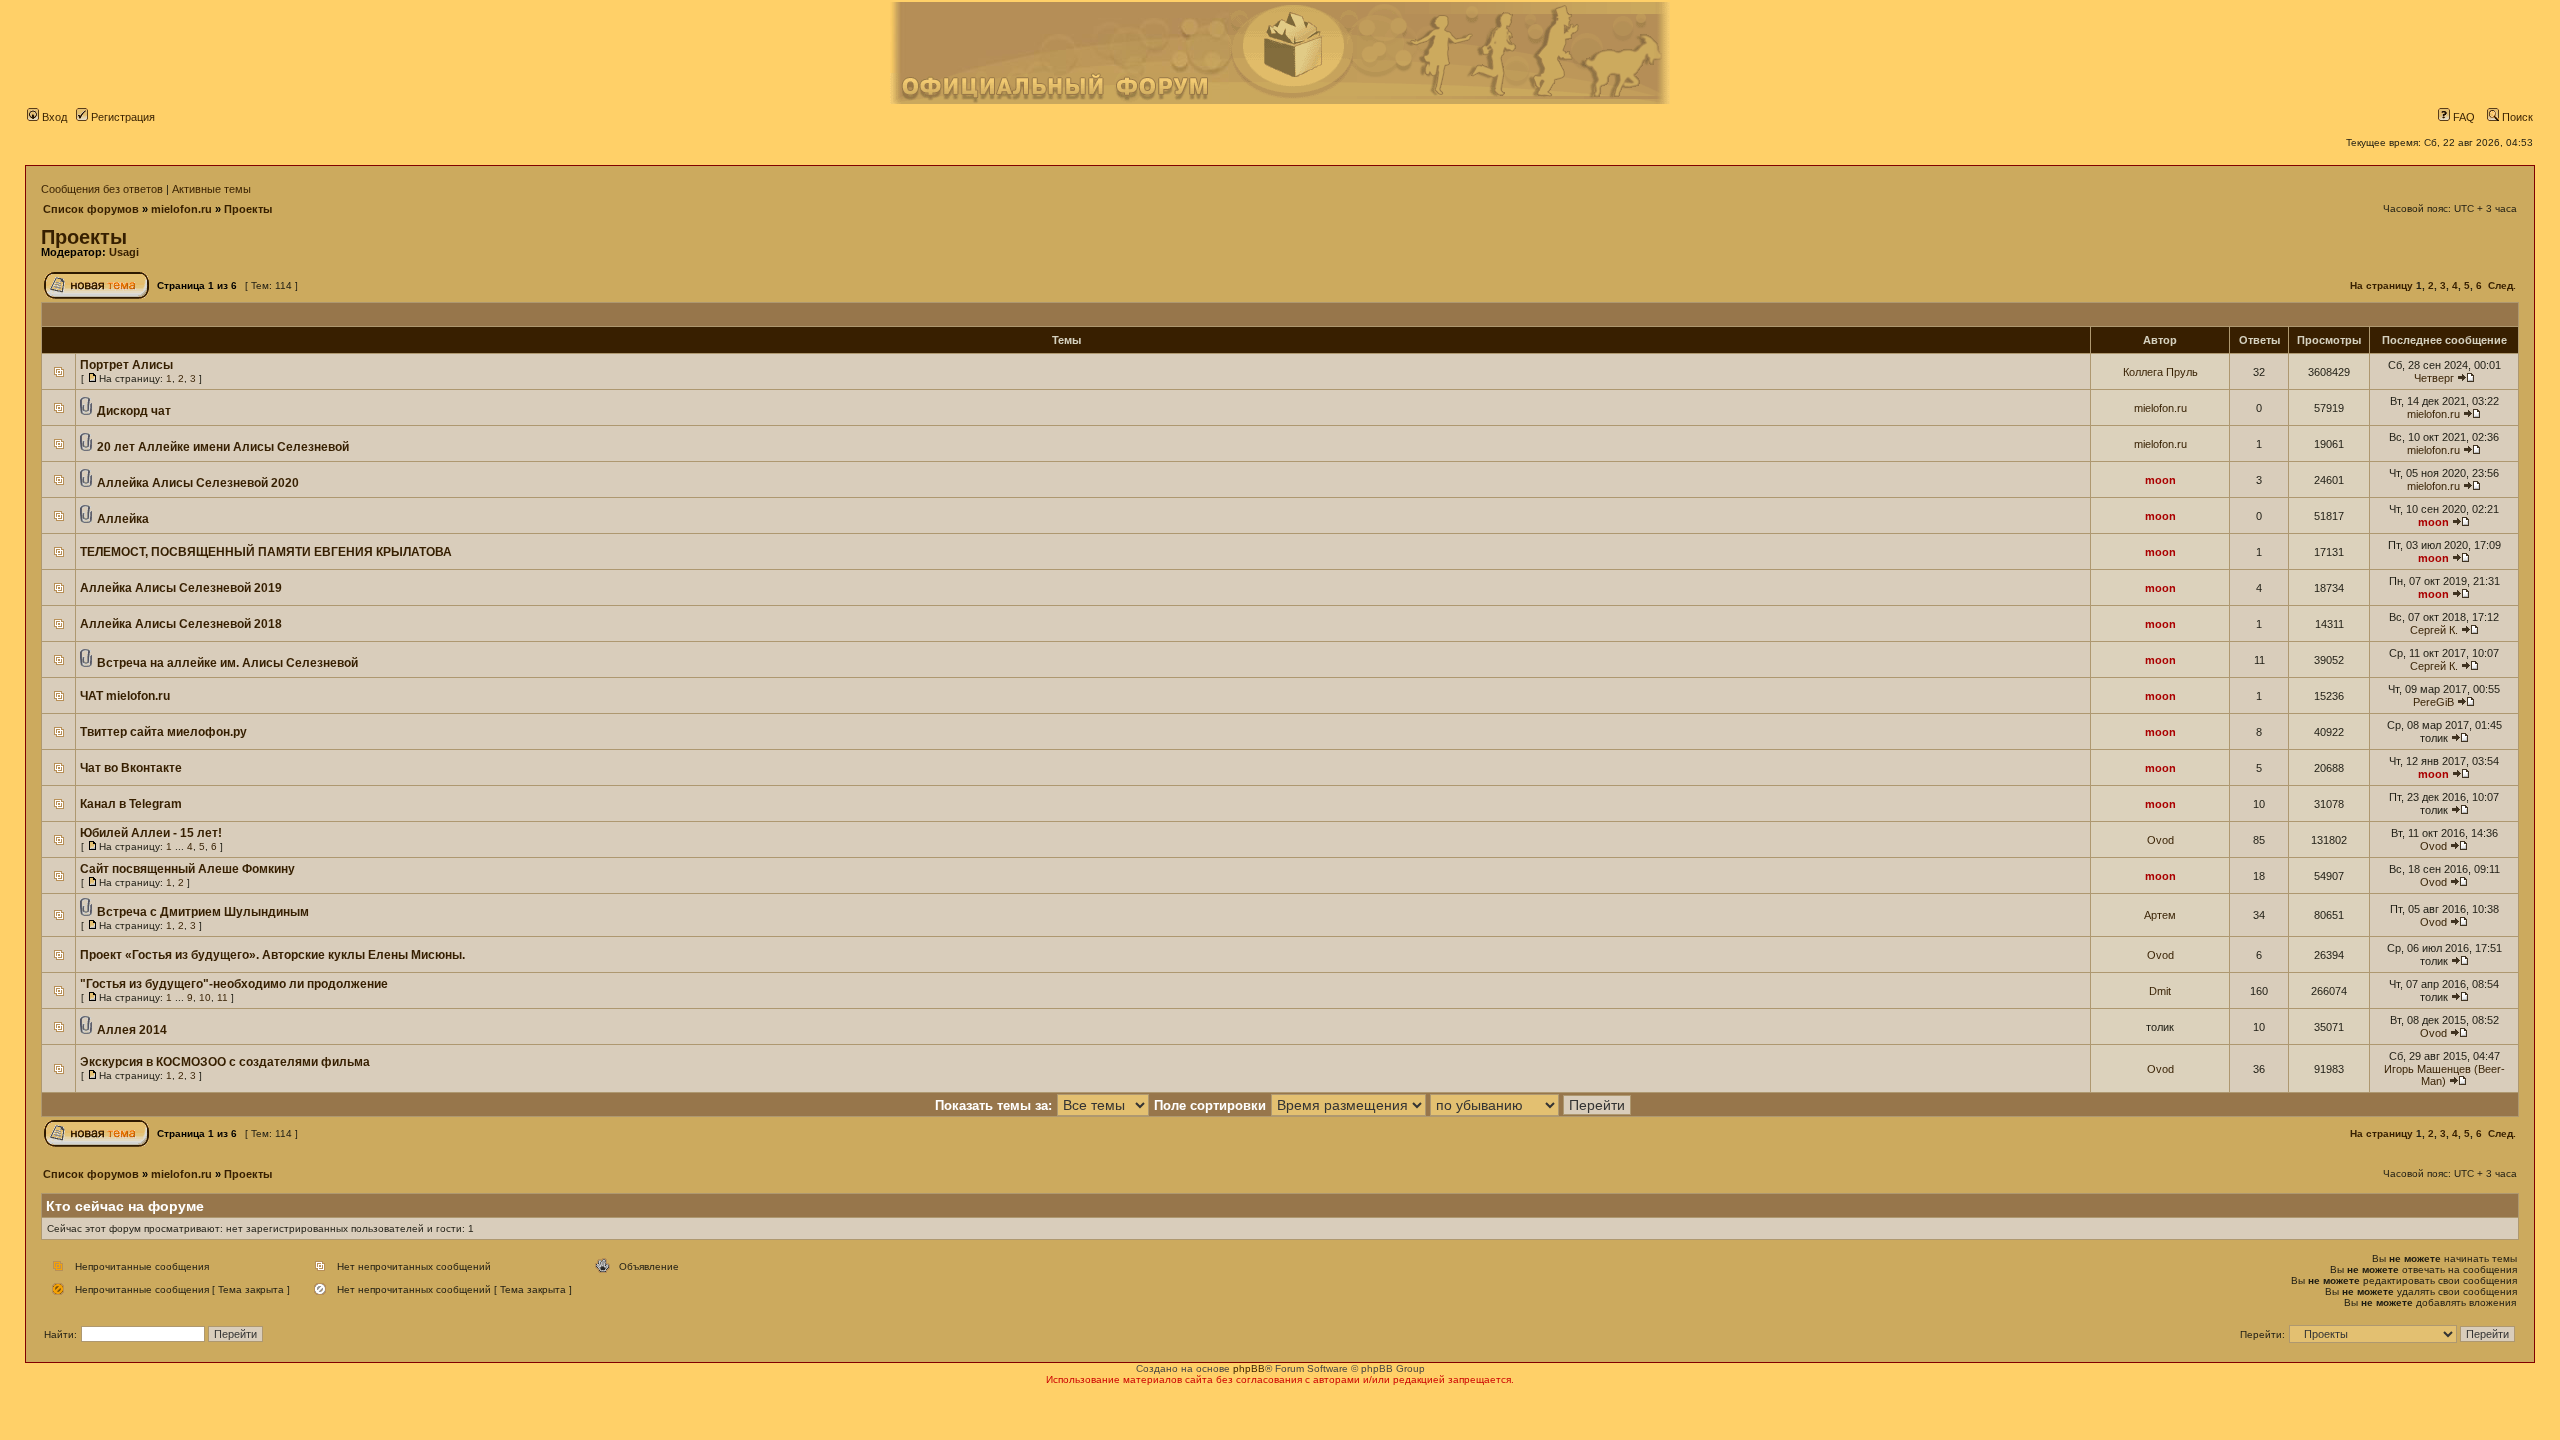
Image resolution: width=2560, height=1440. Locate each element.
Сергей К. (2434, 630)
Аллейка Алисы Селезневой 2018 (181, 624)
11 (222, 997)
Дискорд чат (134, 411)
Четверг (2434, 378)
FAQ (2462, 117)
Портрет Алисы (126, 365)
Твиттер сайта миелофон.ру (163, 732)
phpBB (1249, 1368)
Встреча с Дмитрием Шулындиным (203, 912)
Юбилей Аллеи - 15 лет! (151, 833)
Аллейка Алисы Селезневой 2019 (181, 588)
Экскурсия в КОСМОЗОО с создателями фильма (225, 1062)
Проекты (248, 209)
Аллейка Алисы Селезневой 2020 (198, 483)
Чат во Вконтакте (131, 768)
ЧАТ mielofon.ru (125, 696)
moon (2160, 480)
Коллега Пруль (2160, 372)
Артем (2160, 915)
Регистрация (121, 117)
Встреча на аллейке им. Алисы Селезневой (227, 663)
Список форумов (91, 209)
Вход (53, 117)
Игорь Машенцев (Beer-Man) (2444, 1075)
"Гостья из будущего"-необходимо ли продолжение (234, 984)
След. (2502, 285)
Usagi (124, 252)
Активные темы (211, 189)
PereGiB (2433, 702)
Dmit (2160, 991)
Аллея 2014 (132, 1030)
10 (205, 997)
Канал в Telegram (131, 804)
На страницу (2381, 285)
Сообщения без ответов (102, 189)
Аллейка (123, 519)
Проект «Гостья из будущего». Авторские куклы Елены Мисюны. (272, 955)
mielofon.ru (181, 209)
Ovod (2160, 840)
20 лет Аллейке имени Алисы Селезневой (223, 447)
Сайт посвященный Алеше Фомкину (187, 869)
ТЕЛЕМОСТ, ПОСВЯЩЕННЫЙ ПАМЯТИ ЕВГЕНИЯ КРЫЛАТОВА (266, 552)
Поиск (2516, 117)
